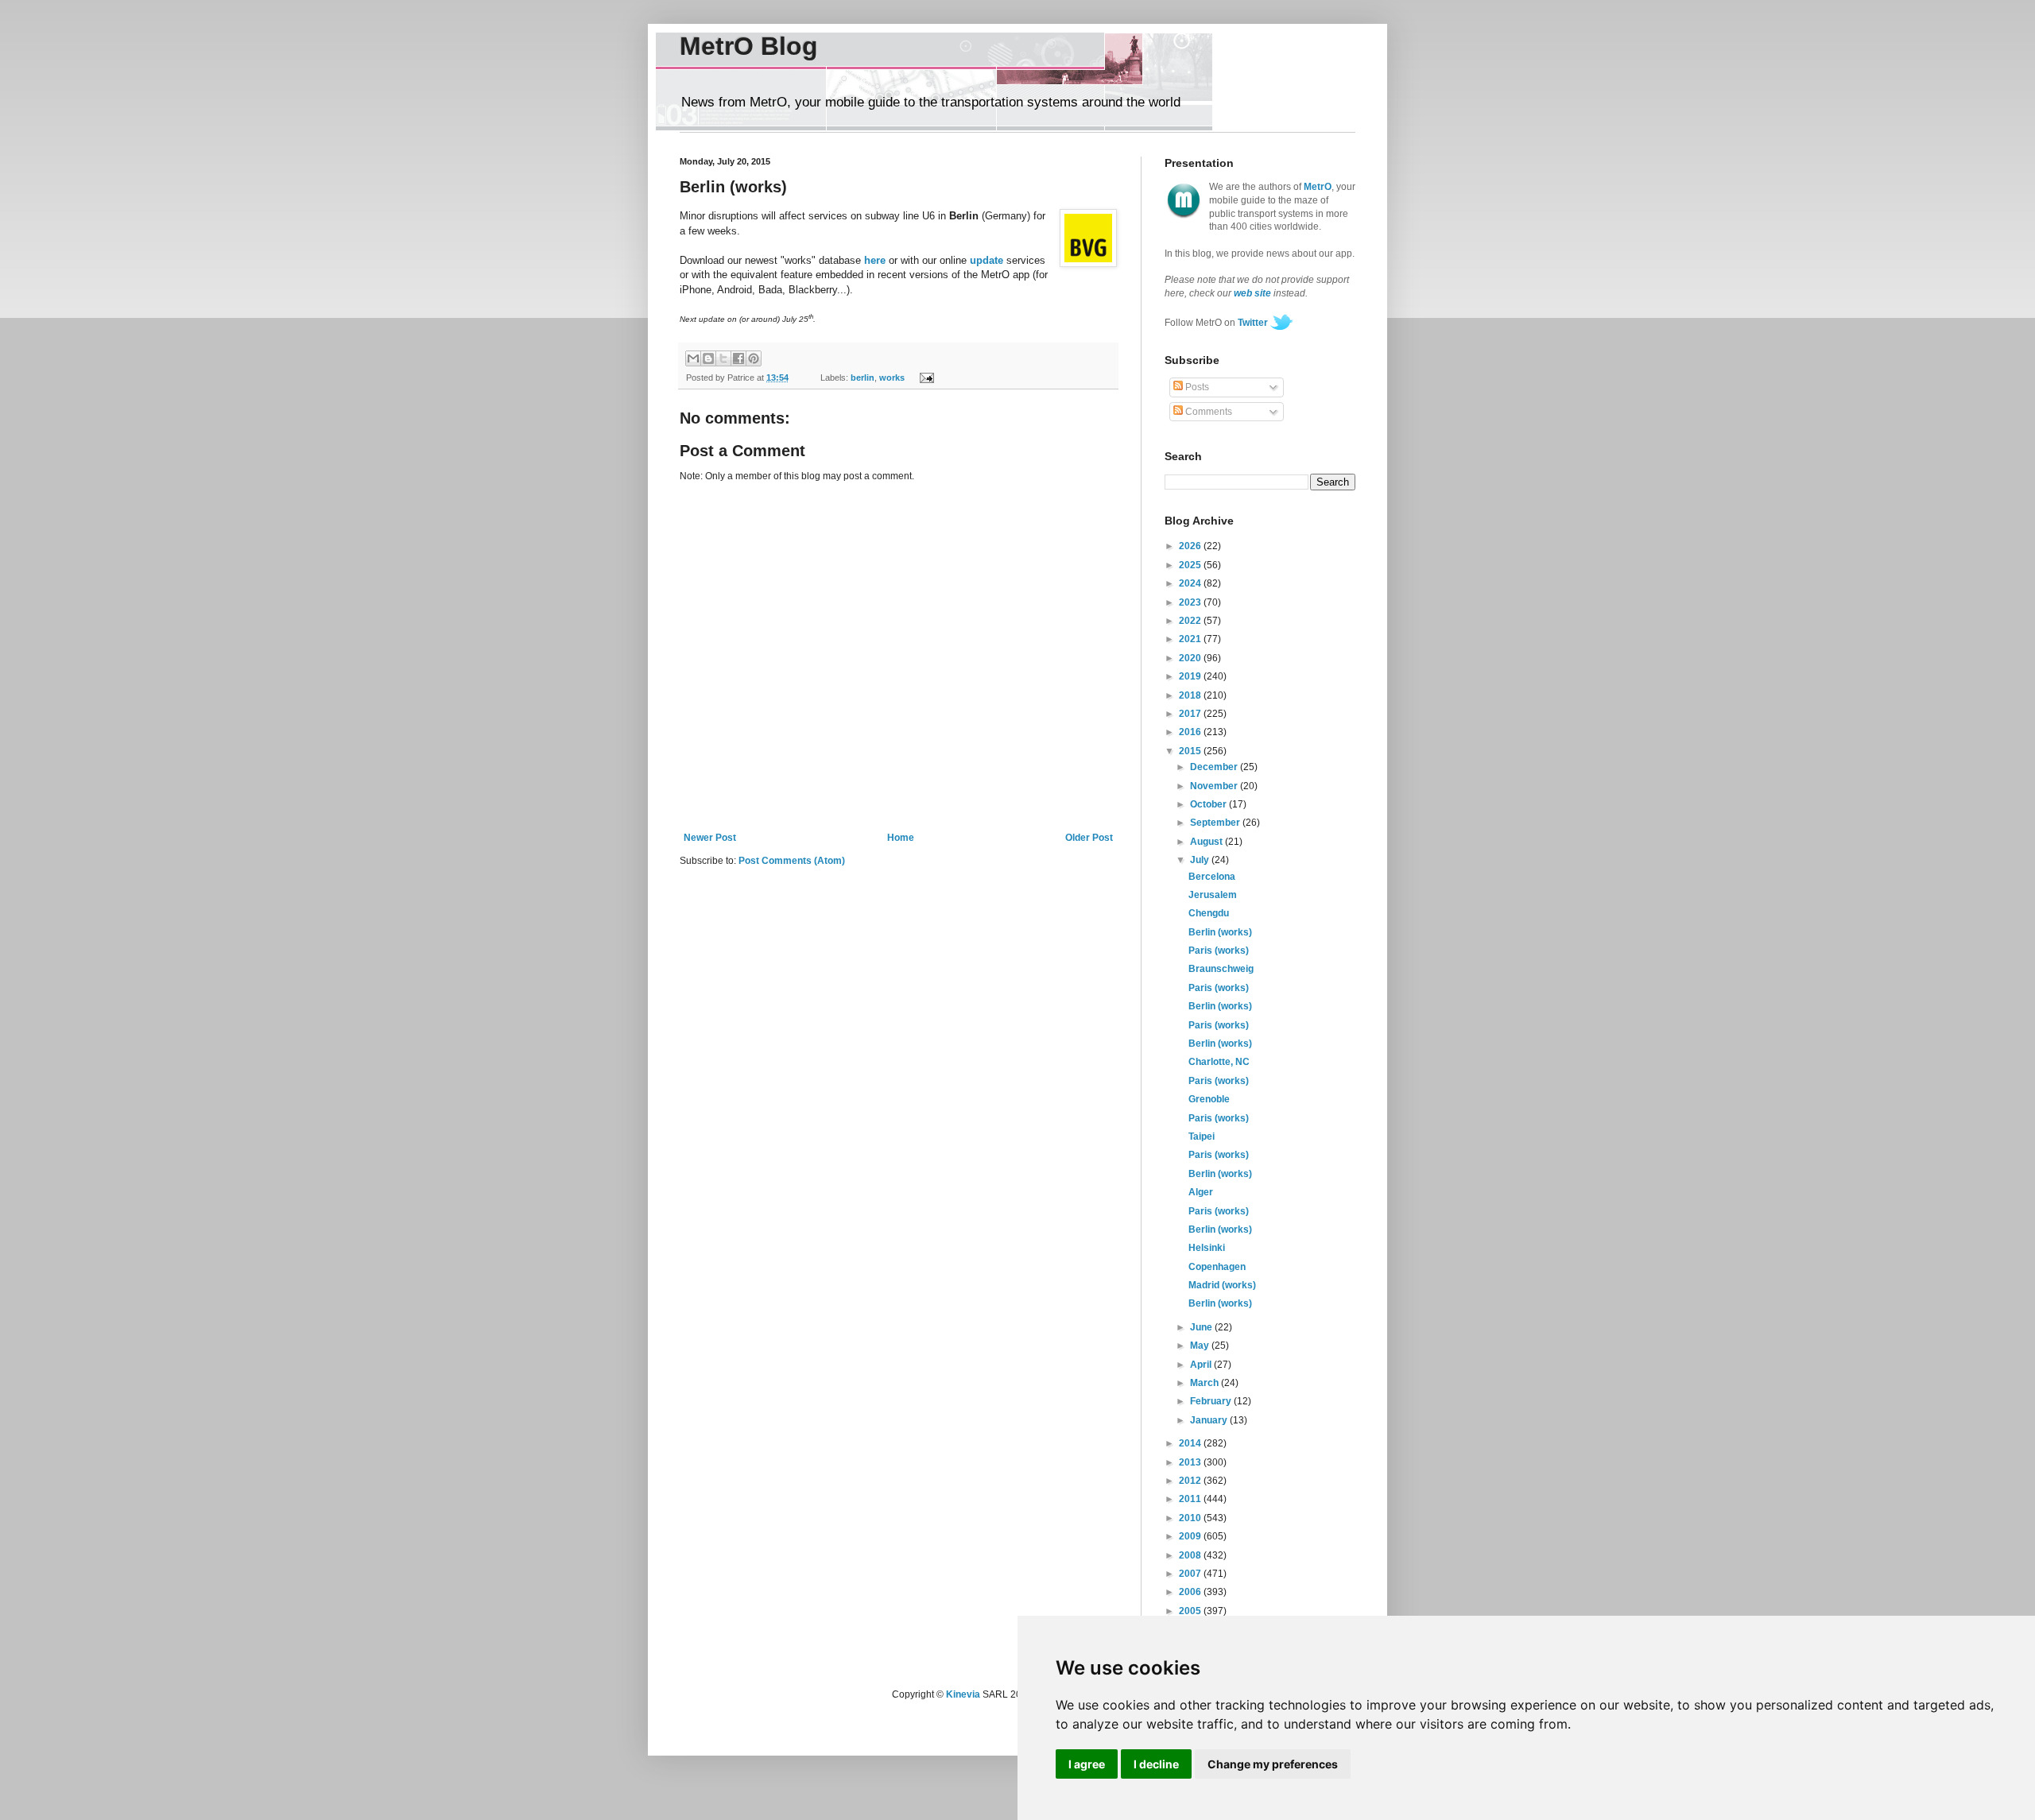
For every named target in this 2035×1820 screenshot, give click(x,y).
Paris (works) (1219, 951)
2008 (1191, 1555)
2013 (1191, 1462)
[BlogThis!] (708, 358)
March (1205, 1383)
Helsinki (1207, 1248)
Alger (1201, 1192)
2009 (1191, 1536)
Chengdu (1209, 913)
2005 (1191, 1611)
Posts (1196, 387)
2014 (1191, 1443)
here (875, 260)
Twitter (1253, 323)
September (1216, 823)
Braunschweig (1221, 969)
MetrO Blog (749, 46)
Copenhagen (1217, 1267)
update (986, 260)
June (1202, 1327)
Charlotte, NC (1219, 1062)
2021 (1191, 639)
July (1201, 860)
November (1215, 786)
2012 (1191, 1481)
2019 (1191, 676)
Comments (1207, 412)
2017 (1191, 714)
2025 (1191, 565)
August (1207, 842)
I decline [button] (1156, 1764)
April (1202, 1365)
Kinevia (963, 1694)
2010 (1191, 1518)
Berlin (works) (1220, 932)
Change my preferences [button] (1273, 1764)
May (1201, 1346)
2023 (1191, 602)
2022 (1191, 621)
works (892, 378)
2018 (1191, 695)
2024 (1191, 583)
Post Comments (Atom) (792, 861)
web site (1252, 293)
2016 (1191, 732)
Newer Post (710, 838)
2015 (1191, 751)
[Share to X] (723, 358)
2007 (1191, 1574)
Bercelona (1212, 877)
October (1209, 804)
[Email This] (693, 358)
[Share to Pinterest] (754, 358)
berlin (862, 378)
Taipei (1202, 1137)
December (1215, 767)
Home (901, 838)
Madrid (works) (1222, 1285)
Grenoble (1209, 1099)
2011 (1191, 1499)
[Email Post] (924, 378)
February (1212, 1401)
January (1210, 1420)
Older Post (1089, 838)
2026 (1191, 546)
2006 (1191, 1592)
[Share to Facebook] (738, 358)
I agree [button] (1087, 1764)
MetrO (1318, 187)
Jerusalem (1213, 895)
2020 (1191, 658)
